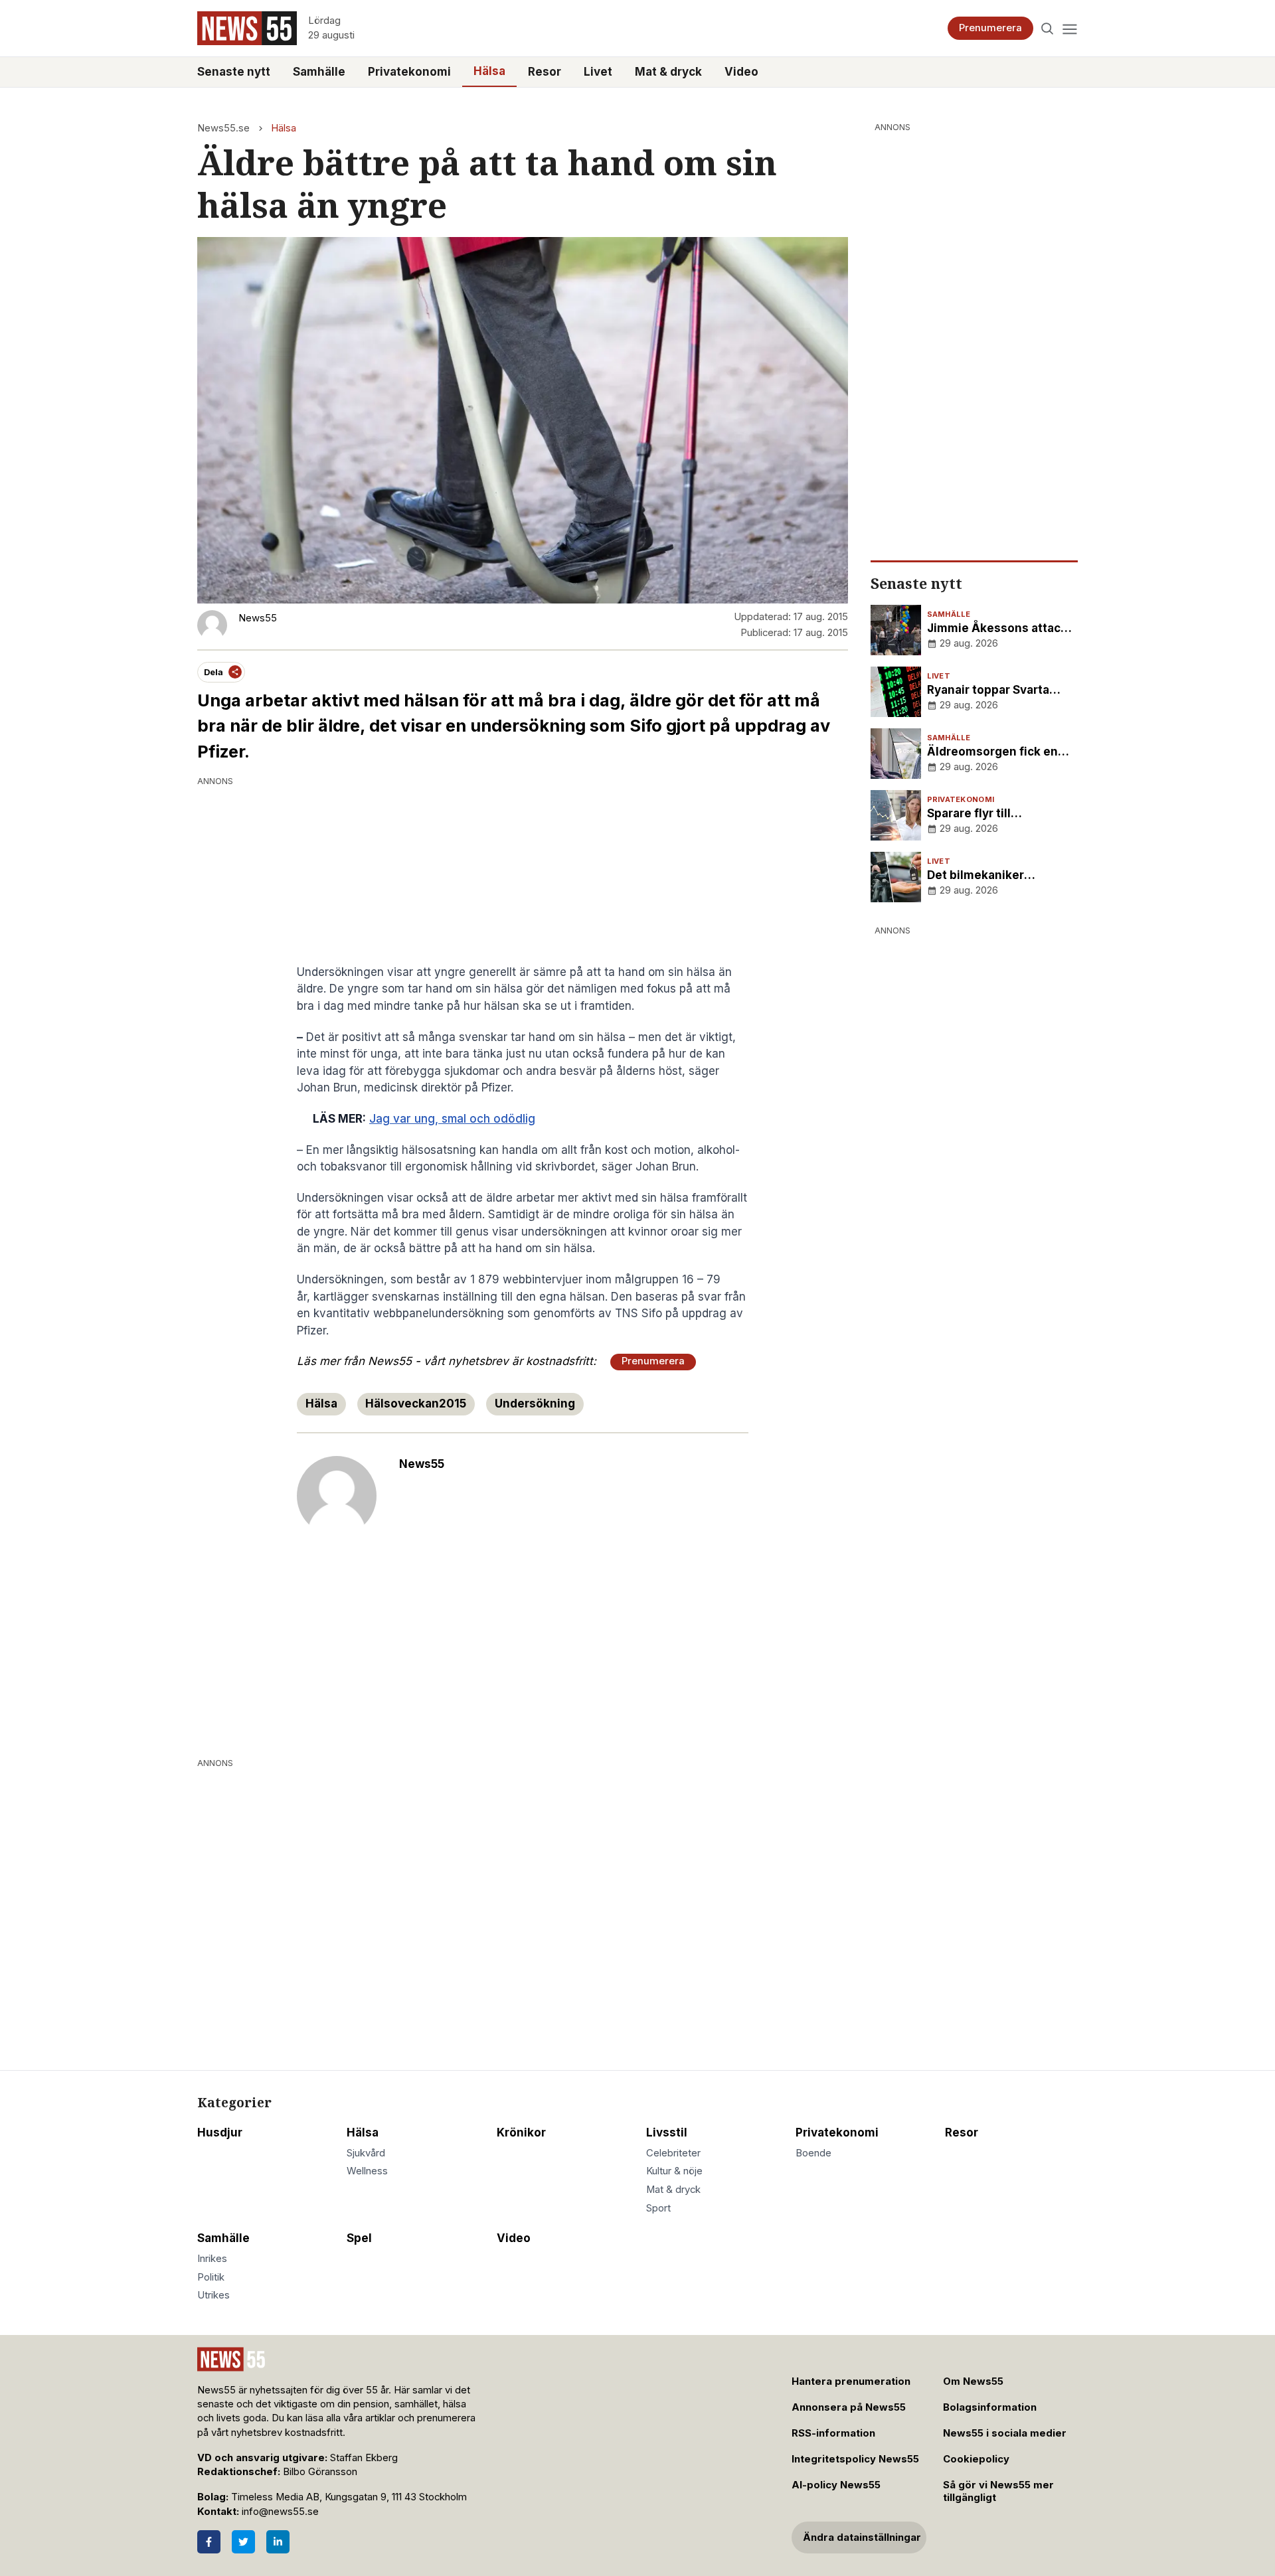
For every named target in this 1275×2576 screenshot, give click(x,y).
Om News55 (973, 2381)
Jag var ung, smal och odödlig (452, 1119)
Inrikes (212, 2259)
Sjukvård (366, 2153)
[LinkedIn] (278, 2542)
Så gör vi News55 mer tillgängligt (998, 2491)
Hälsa (489, 71)
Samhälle (319, 72)
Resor (545, 72)
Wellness (367, 2171)
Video (741, 72)
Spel (359, 2238)
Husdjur (220, 2133)
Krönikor (521, 2133)
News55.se (223, 128)
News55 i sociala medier (1005, 2433)
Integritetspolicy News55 (855, 2459)
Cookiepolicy (976, 2459)
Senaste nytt (234, 72)
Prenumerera (990, 28)
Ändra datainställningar (862, 2537)
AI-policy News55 (836, 2485)
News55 (422, 1464)
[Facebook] (209, 2542)
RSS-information (833, 2433)
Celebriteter (673, 2153)
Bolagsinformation (990, 2407)
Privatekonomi (409, 72)
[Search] (1048, 28)
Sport (658, 2208)
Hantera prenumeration (851, 2381)
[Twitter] (243, 2542)
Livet (598, 72)
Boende (813, 2153)
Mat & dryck (668, 72)
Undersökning (535, 1404)
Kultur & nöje (674, 2171)
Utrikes (213, 2295)
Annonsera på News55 (849, 2407)
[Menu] (1069, 28)
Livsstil (667, 2133)
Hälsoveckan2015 (416, 1404)
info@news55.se (280, 2512)
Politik (211, 2277)
